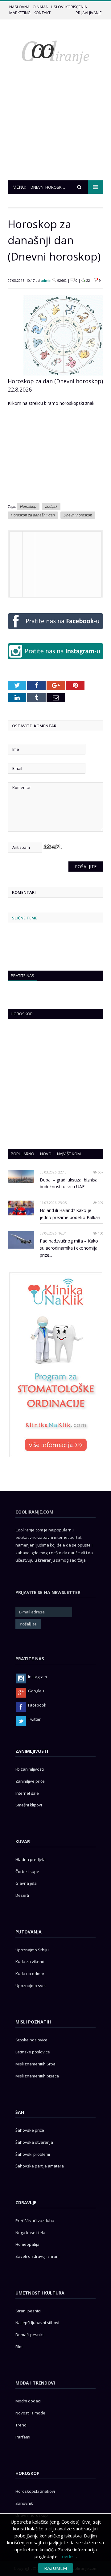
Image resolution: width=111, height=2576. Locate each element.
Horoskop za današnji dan (33, 515)
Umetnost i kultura (40, 2293)
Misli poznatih (33, 2022)
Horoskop (28, 507)
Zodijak (51, 507)
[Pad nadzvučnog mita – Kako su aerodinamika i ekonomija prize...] (21, 1240)
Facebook (37, 1705)
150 (100, 1233)
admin (46, 280)
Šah (20, 2112)
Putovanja (29, 1932)
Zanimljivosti (32, 1751)
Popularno (23, 1154)
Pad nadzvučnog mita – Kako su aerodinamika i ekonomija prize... (69, 1248)
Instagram (37, 1677)
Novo (46, 1154)
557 (100, 1172)
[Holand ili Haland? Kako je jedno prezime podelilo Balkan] (21, 1208)
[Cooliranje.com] (55, 52)
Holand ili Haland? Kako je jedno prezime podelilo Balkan (70, 1214)
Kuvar (23, 1841)
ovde (67, 2556)
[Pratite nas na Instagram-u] (55, 661)
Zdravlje (26, 2202)
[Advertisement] (55, 134)
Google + (36, 1691)
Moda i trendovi (35, 2383)
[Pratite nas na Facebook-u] (55, 630)
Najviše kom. (69, 1154)
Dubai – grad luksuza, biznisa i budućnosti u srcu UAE (70, 1183)
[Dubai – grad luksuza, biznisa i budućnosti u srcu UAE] (21, 1177)
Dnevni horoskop (78, 515)
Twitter (34, 1719)
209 (100, 1203)
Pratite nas (23, 976)
